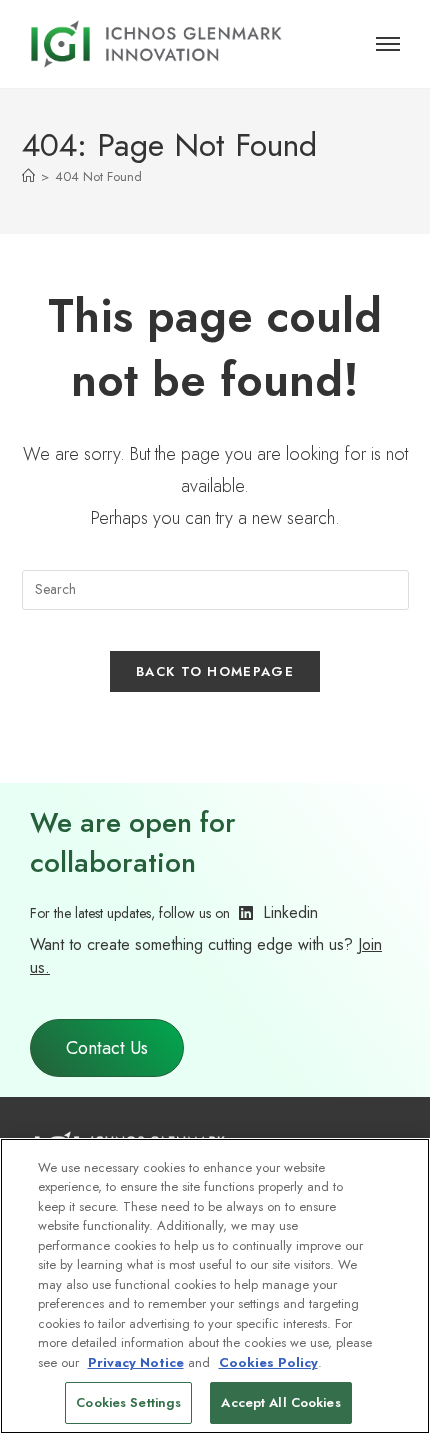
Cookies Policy (268, 1362)
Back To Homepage (215, 671)
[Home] (28, 176)
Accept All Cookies (280, 1402)
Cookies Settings (128, 1402)
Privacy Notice (136, 1362)
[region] (215, 1286)
